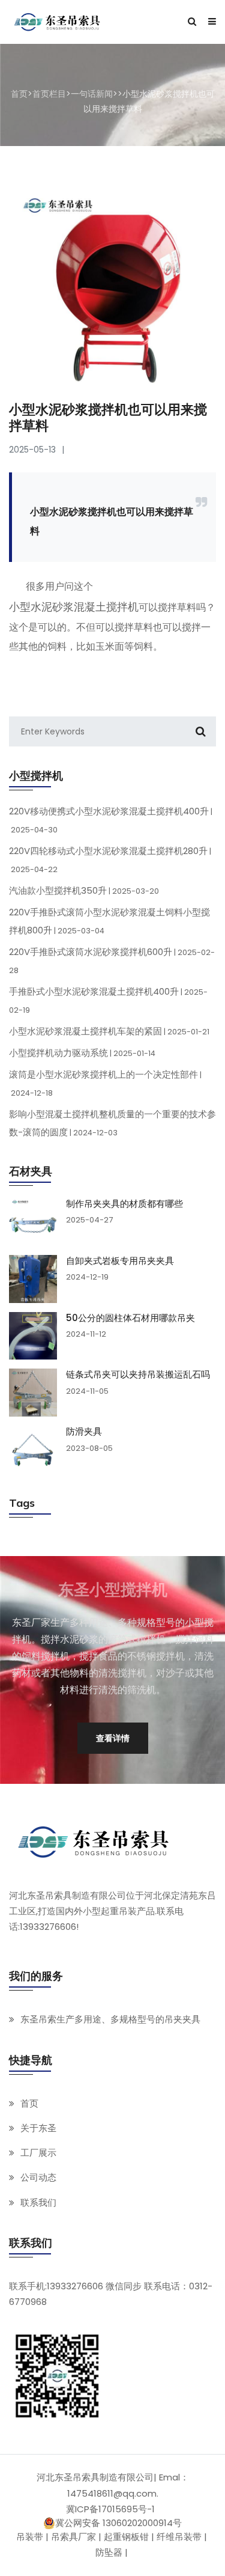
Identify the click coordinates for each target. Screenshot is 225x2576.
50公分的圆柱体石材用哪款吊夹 (130, 1318)
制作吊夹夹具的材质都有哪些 (124, 1204)
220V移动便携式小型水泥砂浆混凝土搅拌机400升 (111, 820)
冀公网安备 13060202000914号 (118, 2523)
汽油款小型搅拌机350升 (84, 890)
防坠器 (109, 2552)
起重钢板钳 (126, 2537)
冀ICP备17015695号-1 (110, 2509)
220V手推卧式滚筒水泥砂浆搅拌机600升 (112, 960)
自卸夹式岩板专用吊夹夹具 (120, 1261)
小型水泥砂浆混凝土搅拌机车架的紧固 (109, 1031)
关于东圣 (38, 2128)
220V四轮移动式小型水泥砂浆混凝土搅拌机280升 (110, 859)
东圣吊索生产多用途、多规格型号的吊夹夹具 (110, 2019)
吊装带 (30, 2537)
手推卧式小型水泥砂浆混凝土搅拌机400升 (108, 1000)
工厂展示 (38, 2153)
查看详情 (113, 1738)
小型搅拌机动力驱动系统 (82, 1053)
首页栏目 (49, 94)
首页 (19, 94)
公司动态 (38, 2177)
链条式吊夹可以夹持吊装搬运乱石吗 (138, 1375)
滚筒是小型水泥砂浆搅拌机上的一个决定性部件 (105, 1083)
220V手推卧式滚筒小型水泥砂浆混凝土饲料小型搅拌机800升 (109, 921)
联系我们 (38, 2202)
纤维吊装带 (179, 2537)
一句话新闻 (92, 94)
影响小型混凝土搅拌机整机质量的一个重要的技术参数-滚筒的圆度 (112, 1123)
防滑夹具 (84, 1432)
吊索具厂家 (73, 2537)
